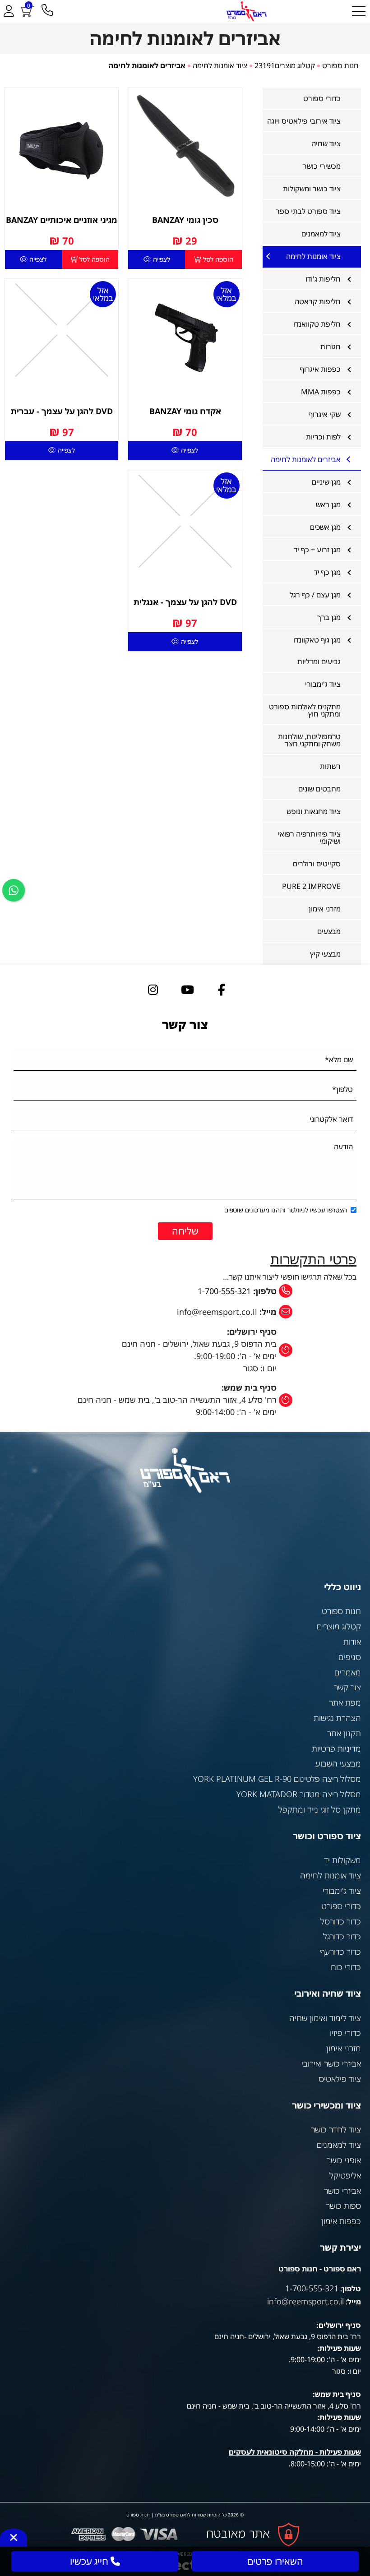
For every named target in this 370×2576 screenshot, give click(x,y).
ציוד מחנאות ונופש (314, 811)
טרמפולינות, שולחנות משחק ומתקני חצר (309, 740)
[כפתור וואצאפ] (14, 890)
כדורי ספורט (322, 98)
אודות (352, 1642)
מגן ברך (329, 617)
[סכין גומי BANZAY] (185, 145)
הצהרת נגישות (337, 1718)
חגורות (331, 347)
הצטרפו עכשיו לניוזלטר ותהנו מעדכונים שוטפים (286, 1210)
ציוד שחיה (326, 143)
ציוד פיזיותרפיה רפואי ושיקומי (309, 837)
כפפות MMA (321, 392)
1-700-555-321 (224, 1291)
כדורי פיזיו (345, 2033)
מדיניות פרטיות (336, 1748)
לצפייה (161, 259)
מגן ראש (328, 504)
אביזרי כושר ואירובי (331, 2063)
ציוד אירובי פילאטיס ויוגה (304, 121)
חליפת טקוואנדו (317, 324)
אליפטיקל (345, 2175)
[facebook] (222, 990)
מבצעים (329, 931)
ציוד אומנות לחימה (313, 256)
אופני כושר (344, 2160)
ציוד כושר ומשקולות (312, 189)
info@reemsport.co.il (305, 2301)
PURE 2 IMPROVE (311, 886)
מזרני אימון (325, 909)
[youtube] (187, 990)
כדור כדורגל (342, 1936)
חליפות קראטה (318, 301)
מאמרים (348, 1672)
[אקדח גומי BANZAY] (185, 335)
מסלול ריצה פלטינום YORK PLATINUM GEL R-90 (277, 1779)
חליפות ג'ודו (323, 279)
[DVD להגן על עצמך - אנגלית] (185, 521)
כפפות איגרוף (320, 369)
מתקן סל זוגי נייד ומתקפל (320, 1809)
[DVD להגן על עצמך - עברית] (62, 330)
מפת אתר (345, 1702)
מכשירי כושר (322, 166)
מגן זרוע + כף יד (317, 550)
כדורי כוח (346, 1967)
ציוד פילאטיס (340, 2079)
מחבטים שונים (319, 789)
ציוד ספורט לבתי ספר (308, 211)
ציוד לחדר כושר (336, 2129)
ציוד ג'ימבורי (323, 684)
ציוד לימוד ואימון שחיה (325, 2018)
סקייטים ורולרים (317, 864)
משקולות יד (342, 1860)
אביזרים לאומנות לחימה (306, 459)
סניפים (350, 1657)
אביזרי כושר (342, 2191)
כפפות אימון (341, 2221)
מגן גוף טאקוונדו (317, 640)
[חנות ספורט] (246, 11)
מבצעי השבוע (338, 1763)
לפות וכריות (323, 437)
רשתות (330, 766)
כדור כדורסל (341, 1921)
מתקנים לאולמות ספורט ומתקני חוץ (305, 710)
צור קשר (347, 1687)
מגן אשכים (325, 527)
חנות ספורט (341, 1611)
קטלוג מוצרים (339, 1626)
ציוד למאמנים (321, 234)
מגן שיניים (326, 482)
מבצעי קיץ (325, 954)
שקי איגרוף (325, 414)
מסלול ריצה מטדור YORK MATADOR (299, 1794)
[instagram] (153, 990)
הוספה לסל (217, 259)
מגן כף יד (327, 572)
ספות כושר (343, 2206)
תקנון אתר (344, 1733)
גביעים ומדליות (319, 661)
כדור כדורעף (341, 1952)
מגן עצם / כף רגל (315, 595)
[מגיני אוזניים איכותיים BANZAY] (62, 145)
